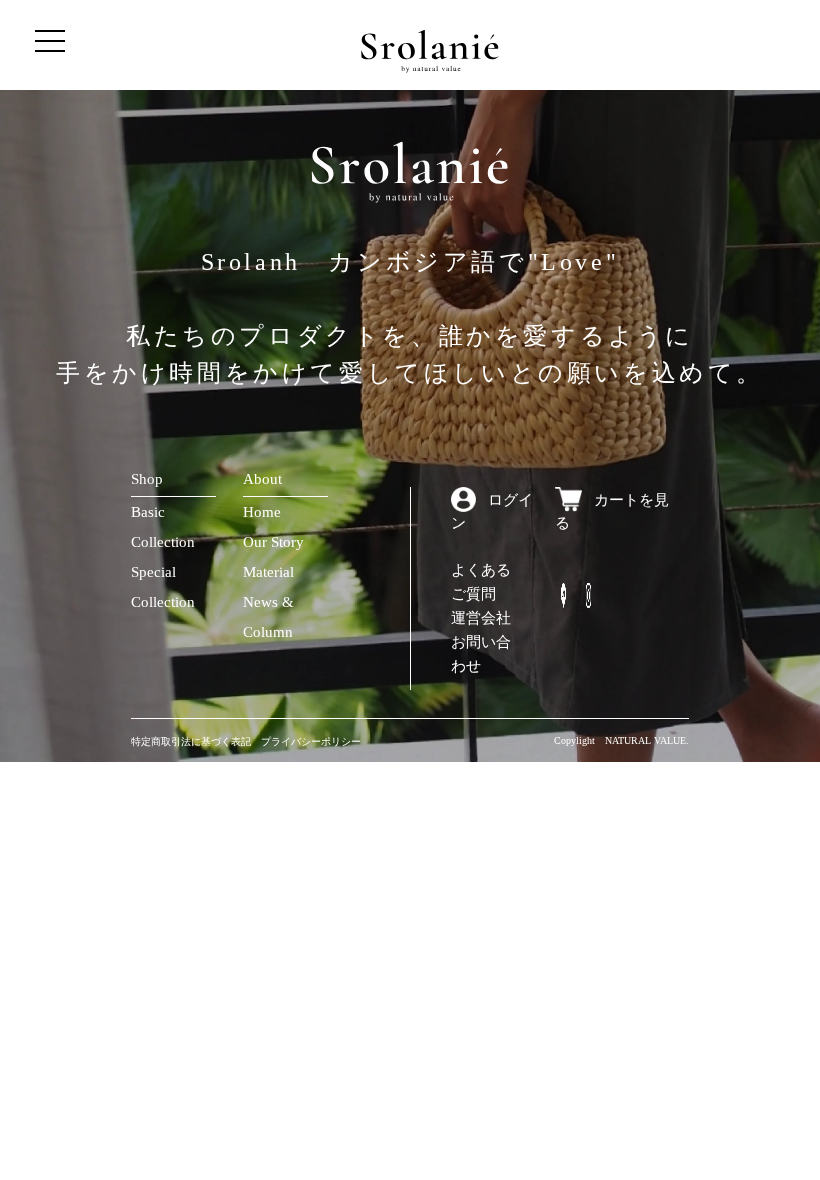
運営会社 (481, 617)
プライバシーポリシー (311, 741)
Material (268, 572)
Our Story (273, 542)
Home (262, 512)
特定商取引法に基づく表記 (191, 741)
